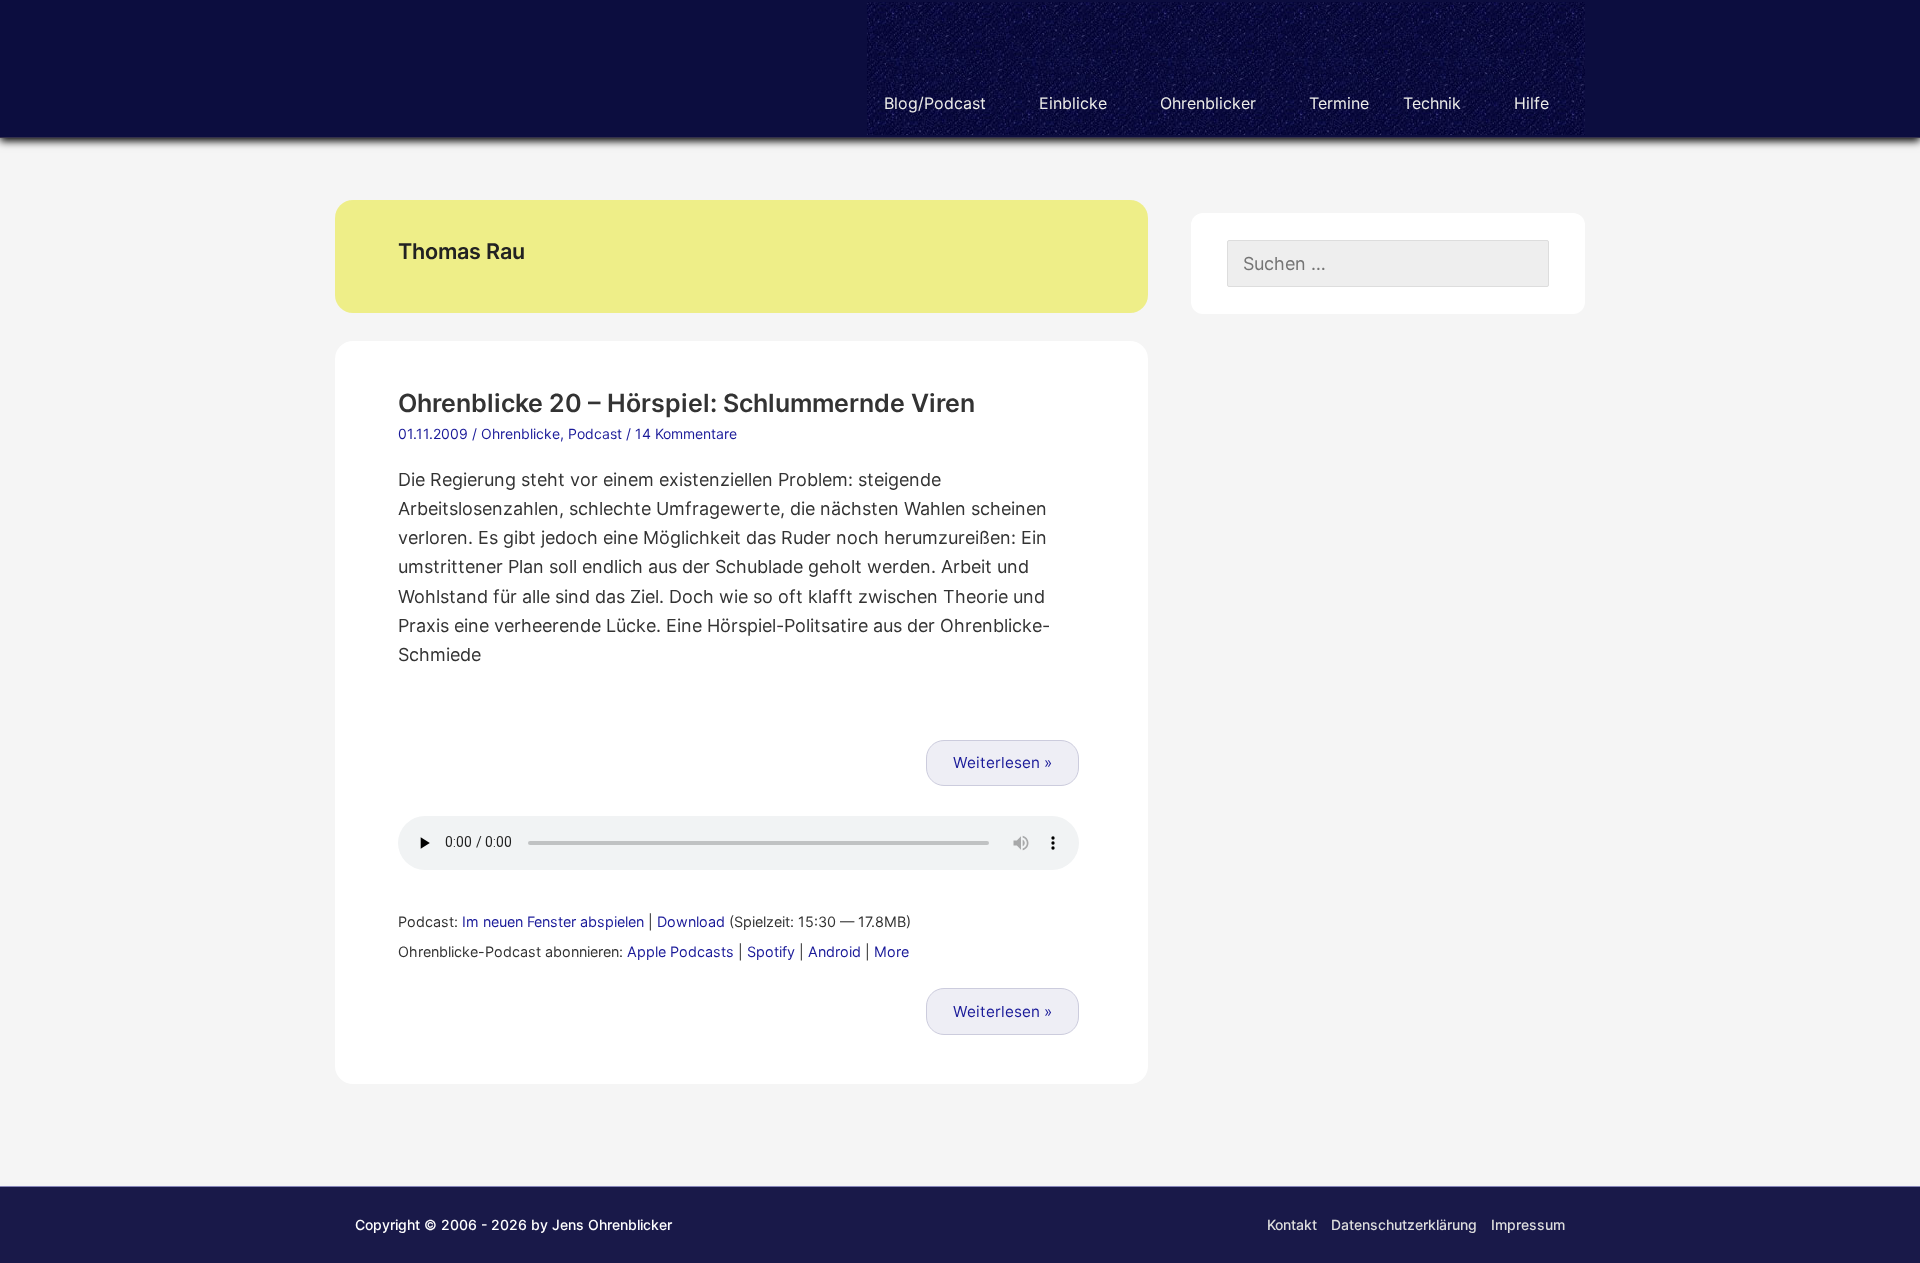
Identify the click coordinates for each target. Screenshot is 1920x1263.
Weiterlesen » (1002, 762)
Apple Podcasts (680, 951)
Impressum (1528, 1224)
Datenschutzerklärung (1404, 1224)
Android (834, 951)
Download (691, 921)
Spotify (771, 951)
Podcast (595, 433)
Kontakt (1292, 1224)
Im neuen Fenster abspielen (553, 921)
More (891, 951)
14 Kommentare (686, 433)
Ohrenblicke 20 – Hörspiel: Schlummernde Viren (686, 403)
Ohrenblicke (520, 433)
